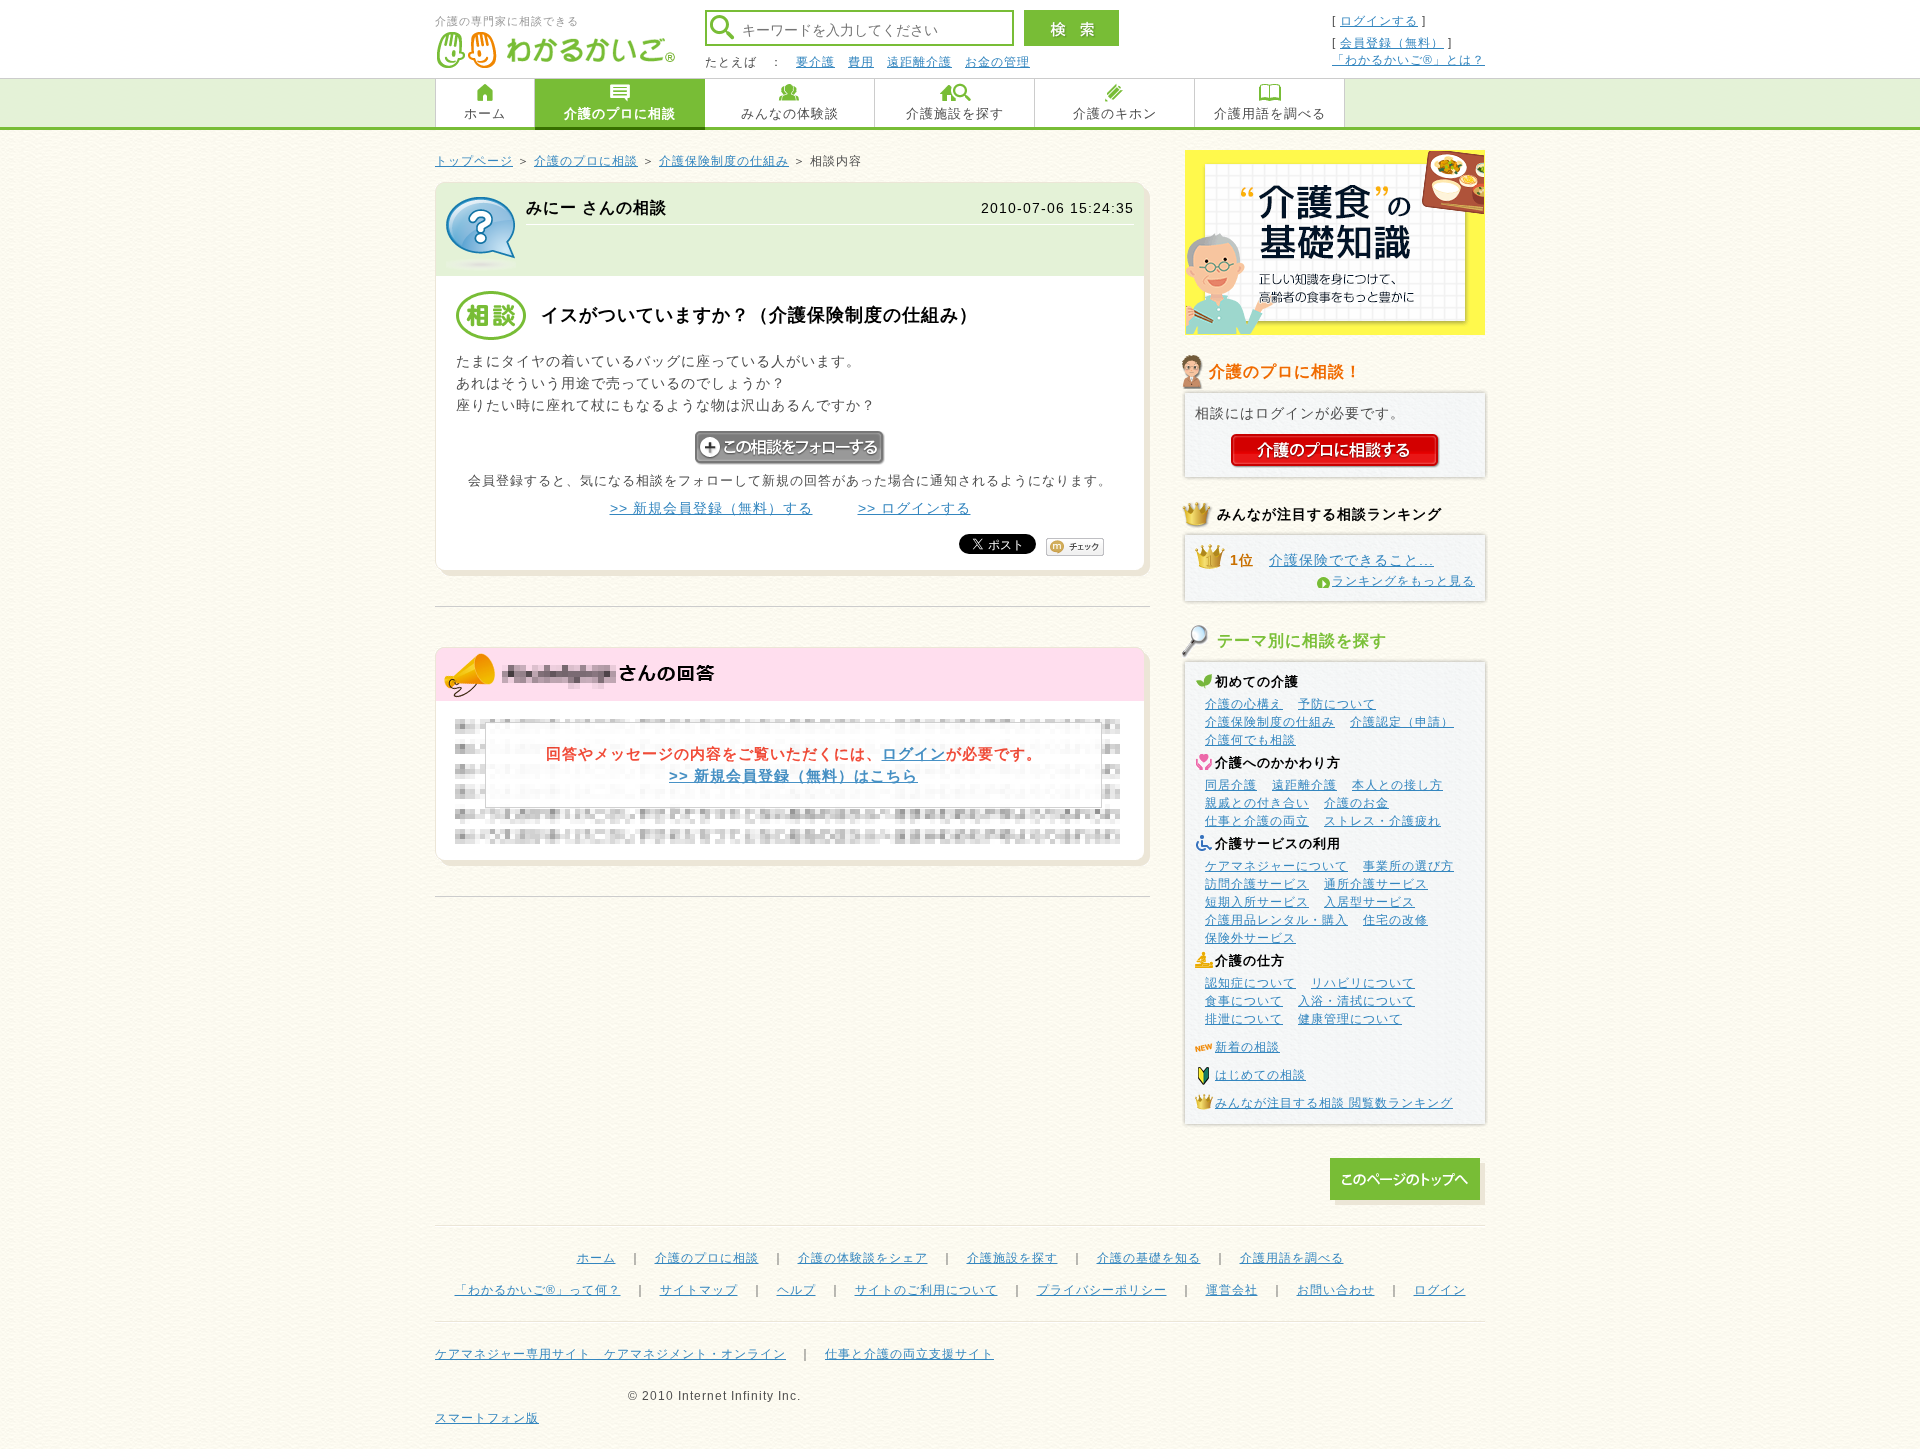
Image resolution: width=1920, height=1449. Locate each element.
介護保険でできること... (1351, 560)
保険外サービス (1250, 938)
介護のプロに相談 (620, 113)
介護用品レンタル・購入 (1276, 920)
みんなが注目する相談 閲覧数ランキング (1334, 1103)
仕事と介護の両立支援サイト (909, 1354)
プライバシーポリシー (1102, 1290)
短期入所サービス (1257, 902)
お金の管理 (997, 62)
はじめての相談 (1260, 1075)
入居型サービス (1369, 902)
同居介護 (1231, 785)
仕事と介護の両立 (1257, 821)
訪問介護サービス (1257, 884)
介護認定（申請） (1402, 722)
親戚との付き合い (1257, 803)
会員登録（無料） (1392, 43)
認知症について (1250, 983)
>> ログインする (914, 508)
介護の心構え (1244, 704)
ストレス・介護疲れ (1382, 821)
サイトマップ (699, 1290)
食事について (1244, 1001)
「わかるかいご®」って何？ (538, 1290)
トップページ (474, 161)
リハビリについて (1363, 983)
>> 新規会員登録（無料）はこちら (793, 775)
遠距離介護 (919, 62)
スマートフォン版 (487, 1418)
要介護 (815, 62)
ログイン (914, 753)
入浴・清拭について (1356, 1001)
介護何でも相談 (1250, 740)
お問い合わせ (1336, 1290)
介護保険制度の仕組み (724, 161)
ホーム (485, 113)
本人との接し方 (1397, 785)
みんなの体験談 (790, 113)
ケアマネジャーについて (1276, 866)
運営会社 (1232, 1290)
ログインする (1379, 21)
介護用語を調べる (1270, 113)
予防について (1337, 704)
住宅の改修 (1395, 920)
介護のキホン (1115, 113)
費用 (861, 62)
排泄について (1244, 1019)
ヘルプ (796, 1290)
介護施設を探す (955, 113)
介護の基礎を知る (1149, 1258)
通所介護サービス (1376, 884)
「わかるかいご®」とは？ (1408, 60)
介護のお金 (1356, 803)
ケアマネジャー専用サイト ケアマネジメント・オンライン (610, 1354)
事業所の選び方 (1408, 866)
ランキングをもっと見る (1403, 581)
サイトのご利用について (926, 1290)
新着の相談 (1247, 1047)
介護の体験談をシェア (863, 1258)
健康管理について (1350, 1019)
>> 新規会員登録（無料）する (711, 508)
